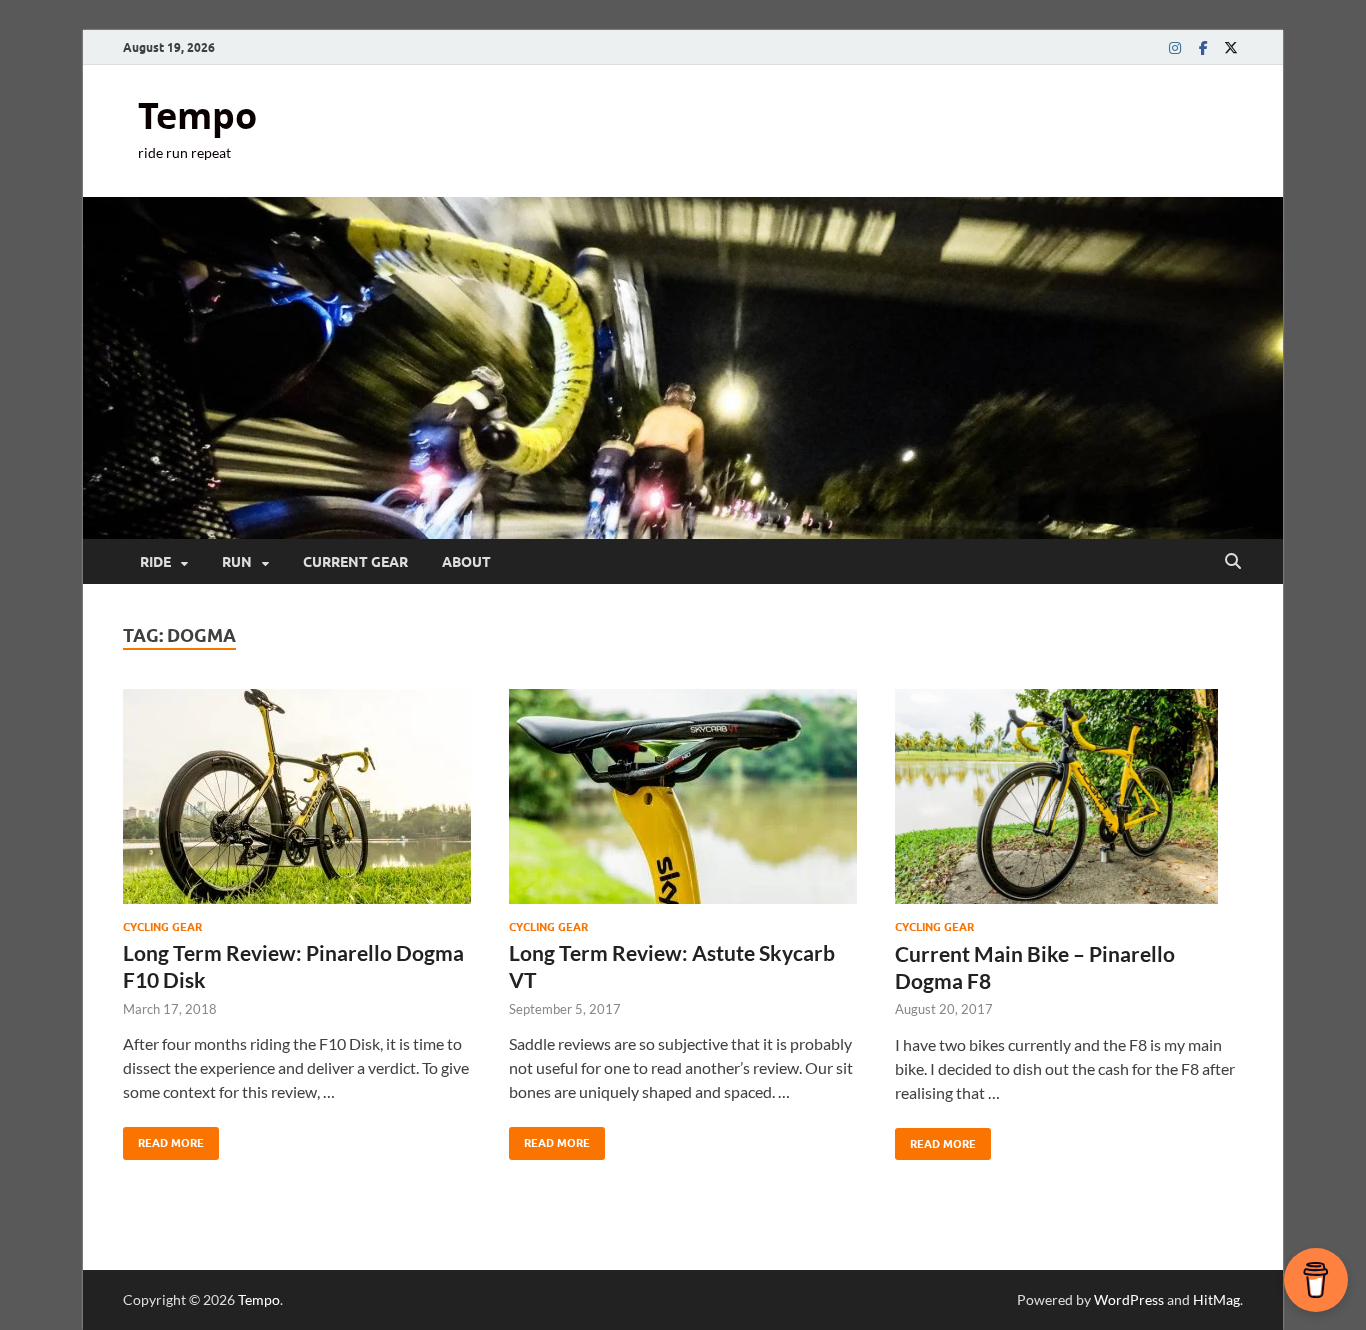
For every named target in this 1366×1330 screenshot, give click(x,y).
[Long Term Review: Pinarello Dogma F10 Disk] (297, 796)
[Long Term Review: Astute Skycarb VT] (683, 796)
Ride (155, 562)
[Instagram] (1175, 47)
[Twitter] (1231, 47)
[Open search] (1233, 562)
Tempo (197, 115)
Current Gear (355, 562)
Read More (163, 1138)
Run (237, 562)
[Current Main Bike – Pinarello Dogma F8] (1069, 796)
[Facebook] (1203, 47)
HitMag (1216, 1299)
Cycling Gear (162, 927)
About (466, 562)
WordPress (1129, 1299)
